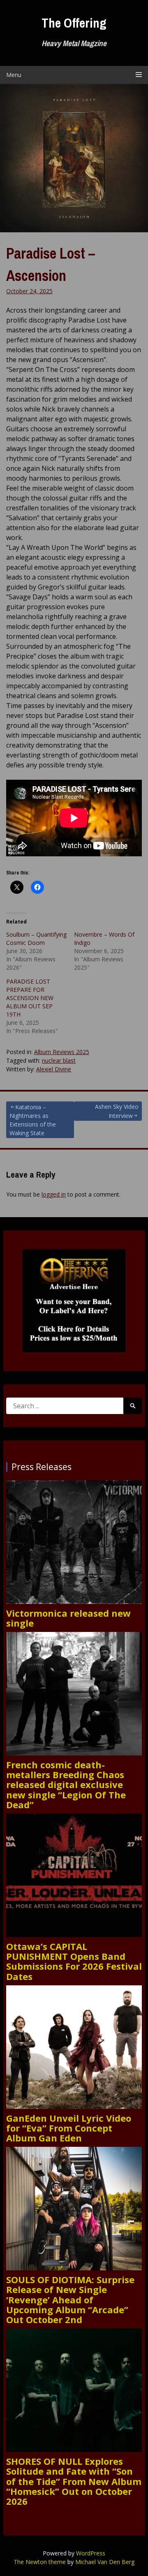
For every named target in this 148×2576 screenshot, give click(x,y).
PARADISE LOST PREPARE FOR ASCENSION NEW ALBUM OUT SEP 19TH (30, 998)
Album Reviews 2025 (62, 1052)
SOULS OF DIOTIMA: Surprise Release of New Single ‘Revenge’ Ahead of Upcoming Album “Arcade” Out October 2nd (70, 2299)
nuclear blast (59, 1060)
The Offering (74, 23)
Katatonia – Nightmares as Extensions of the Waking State (33, 1120)
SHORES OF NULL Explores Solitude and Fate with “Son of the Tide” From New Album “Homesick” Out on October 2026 (74, 2481)
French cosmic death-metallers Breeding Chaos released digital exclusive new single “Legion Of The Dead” (66, 1785)
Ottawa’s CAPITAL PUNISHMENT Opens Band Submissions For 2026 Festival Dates (74, 1961)
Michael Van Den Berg (105, 2562)
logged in (54, 1194)
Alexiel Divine (54, 1069)
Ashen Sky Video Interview (117, 1111)
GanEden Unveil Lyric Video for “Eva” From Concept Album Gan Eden (69, 2128)
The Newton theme (40, 2562)
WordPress (91, 2553)
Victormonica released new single (68, 1618)
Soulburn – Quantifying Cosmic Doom (36, 939)
